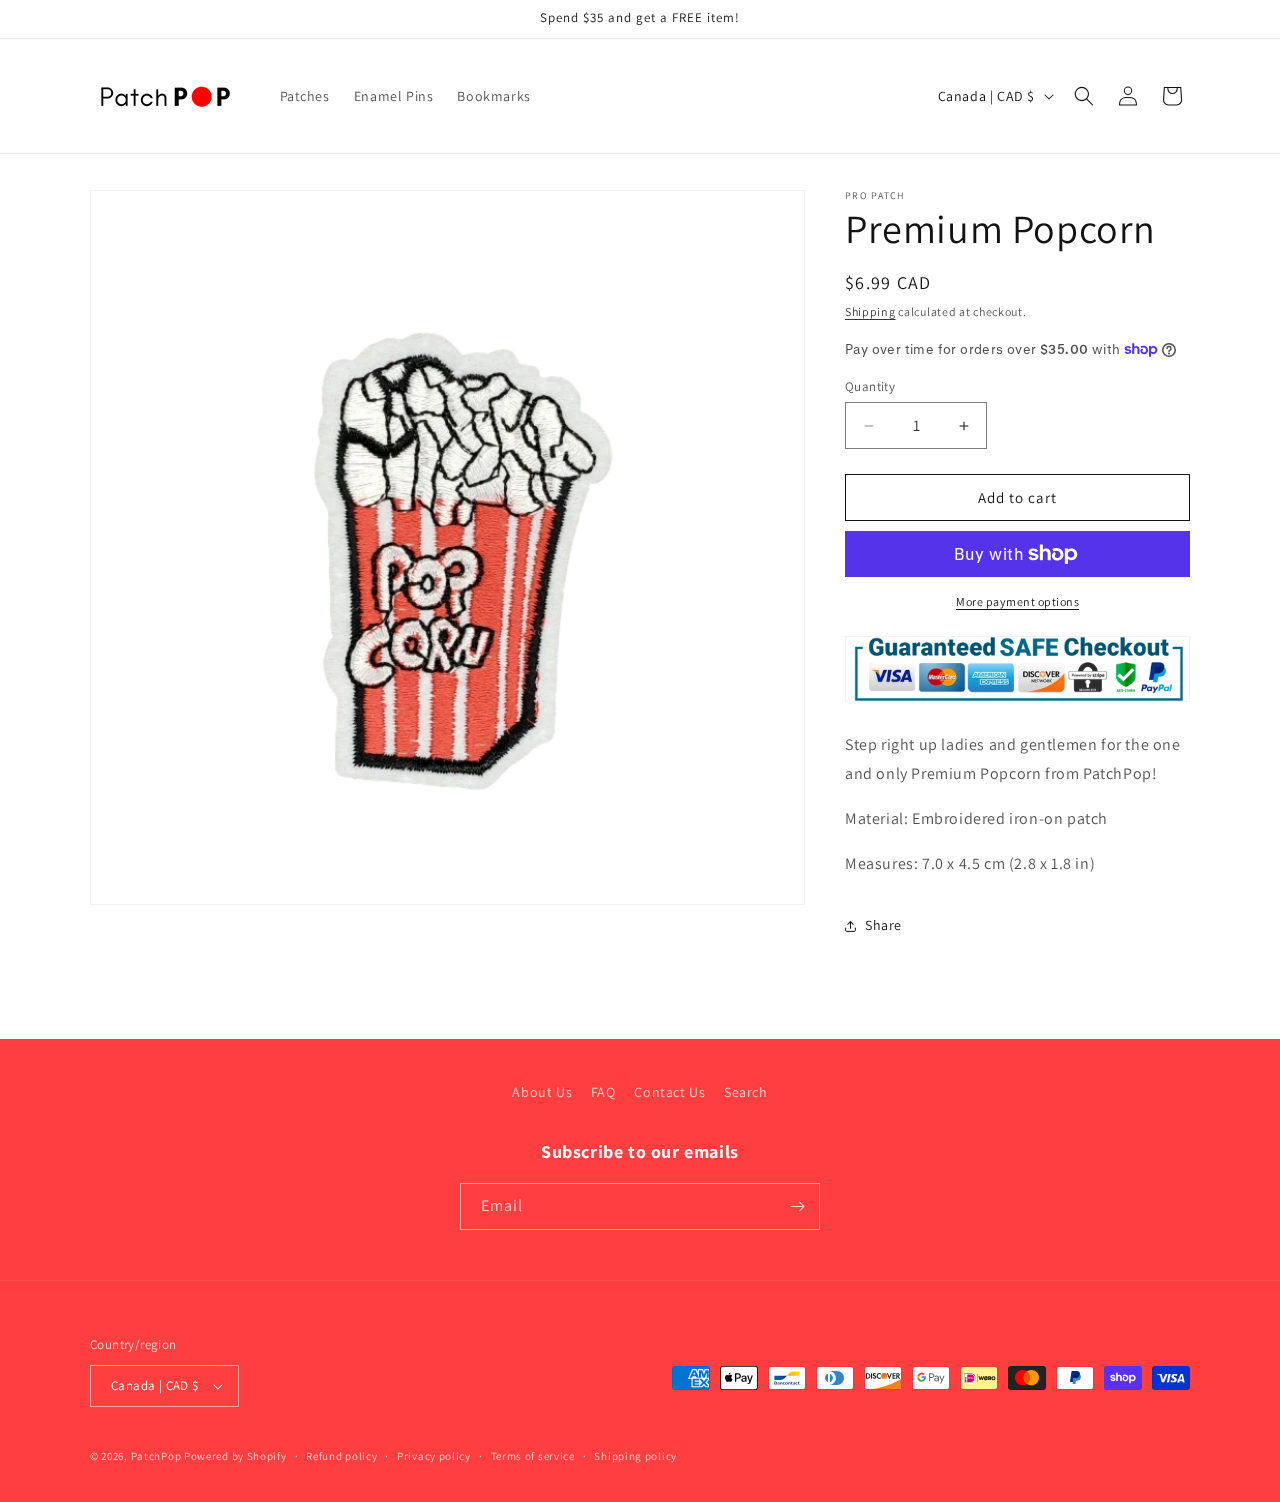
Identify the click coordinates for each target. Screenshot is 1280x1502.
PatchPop (156, 1456)
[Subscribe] (797, 1206)
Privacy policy (434, 1456)
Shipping (870, 311)
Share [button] (883, 925)
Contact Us (669, 1092)
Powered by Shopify (235, 1456)
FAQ (603, 1092)
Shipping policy (635, 1456)
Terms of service (533, 1456)
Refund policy (341, 1456)
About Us (542, 1092)
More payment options (1017, 601)
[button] (1084, 96)
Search (746, 1092)
